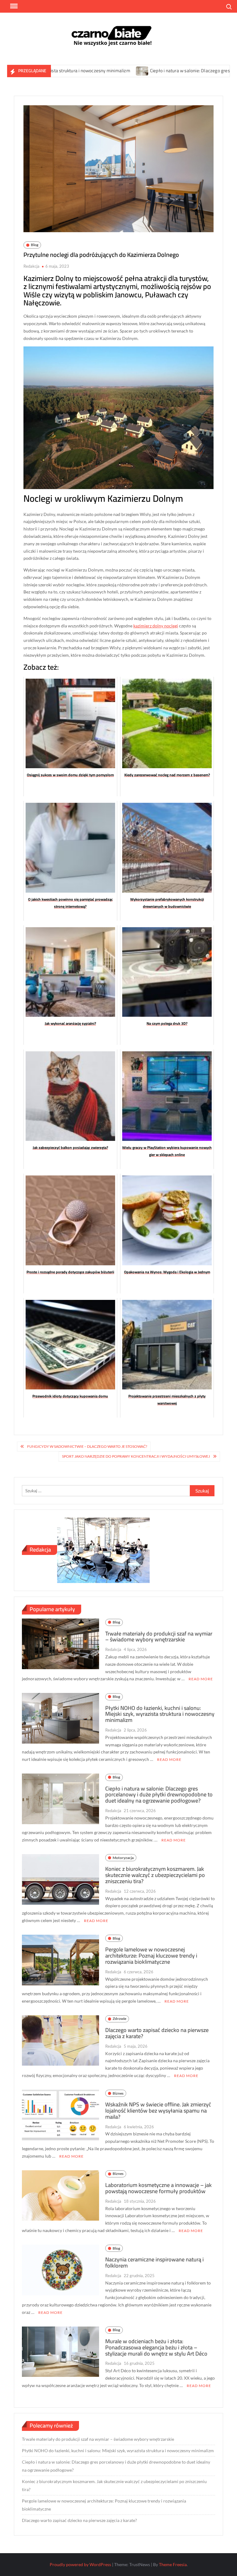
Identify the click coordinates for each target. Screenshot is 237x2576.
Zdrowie (119, 2019)
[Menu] (13, 6)
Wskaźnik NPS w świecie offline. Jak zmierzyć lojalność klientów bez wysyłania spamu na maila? (158, 2111)
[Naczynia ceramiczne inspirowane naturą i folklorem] (61, 2269)
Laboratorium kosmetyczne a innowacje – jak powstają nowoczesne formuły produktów (158, 2188)
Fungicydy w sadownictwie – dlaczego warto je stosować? (87, 1446)
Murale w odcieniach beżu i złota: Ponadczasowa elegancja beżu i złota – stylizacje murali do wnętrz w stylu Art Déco (156, 2347)
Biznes (118, 2093)
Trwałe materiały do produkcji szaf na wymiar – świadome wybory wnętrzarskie (159, 1637)
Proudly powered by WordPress (80, 2564)
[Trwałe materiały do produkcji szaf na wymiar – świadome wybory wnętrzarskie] (61, 1643)
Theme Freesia (173, 2564)
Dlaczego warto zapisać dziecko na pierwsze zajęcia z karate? (157, 2033)
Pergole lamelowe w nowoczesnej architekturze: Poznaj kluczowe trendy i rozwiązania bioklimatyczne (151, 1956)
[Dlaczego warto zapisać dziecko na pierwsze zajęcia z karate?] (61, 2040)
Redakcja (31, 266)
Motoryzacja (123, 1858)
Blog (35, 245)
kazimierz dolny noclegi (156, 626)
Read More (201, 1679)
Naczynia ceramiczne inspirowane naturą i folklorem (154, 2262)
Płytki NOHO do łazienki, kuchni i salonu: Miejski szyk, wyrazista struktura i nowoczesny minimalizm (160, 1714)
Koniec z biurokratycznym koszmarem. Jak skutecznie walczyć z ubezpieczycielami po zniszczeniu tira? (155, 1875)
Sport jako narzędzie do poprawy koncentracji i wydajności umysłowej (136, 1456)
